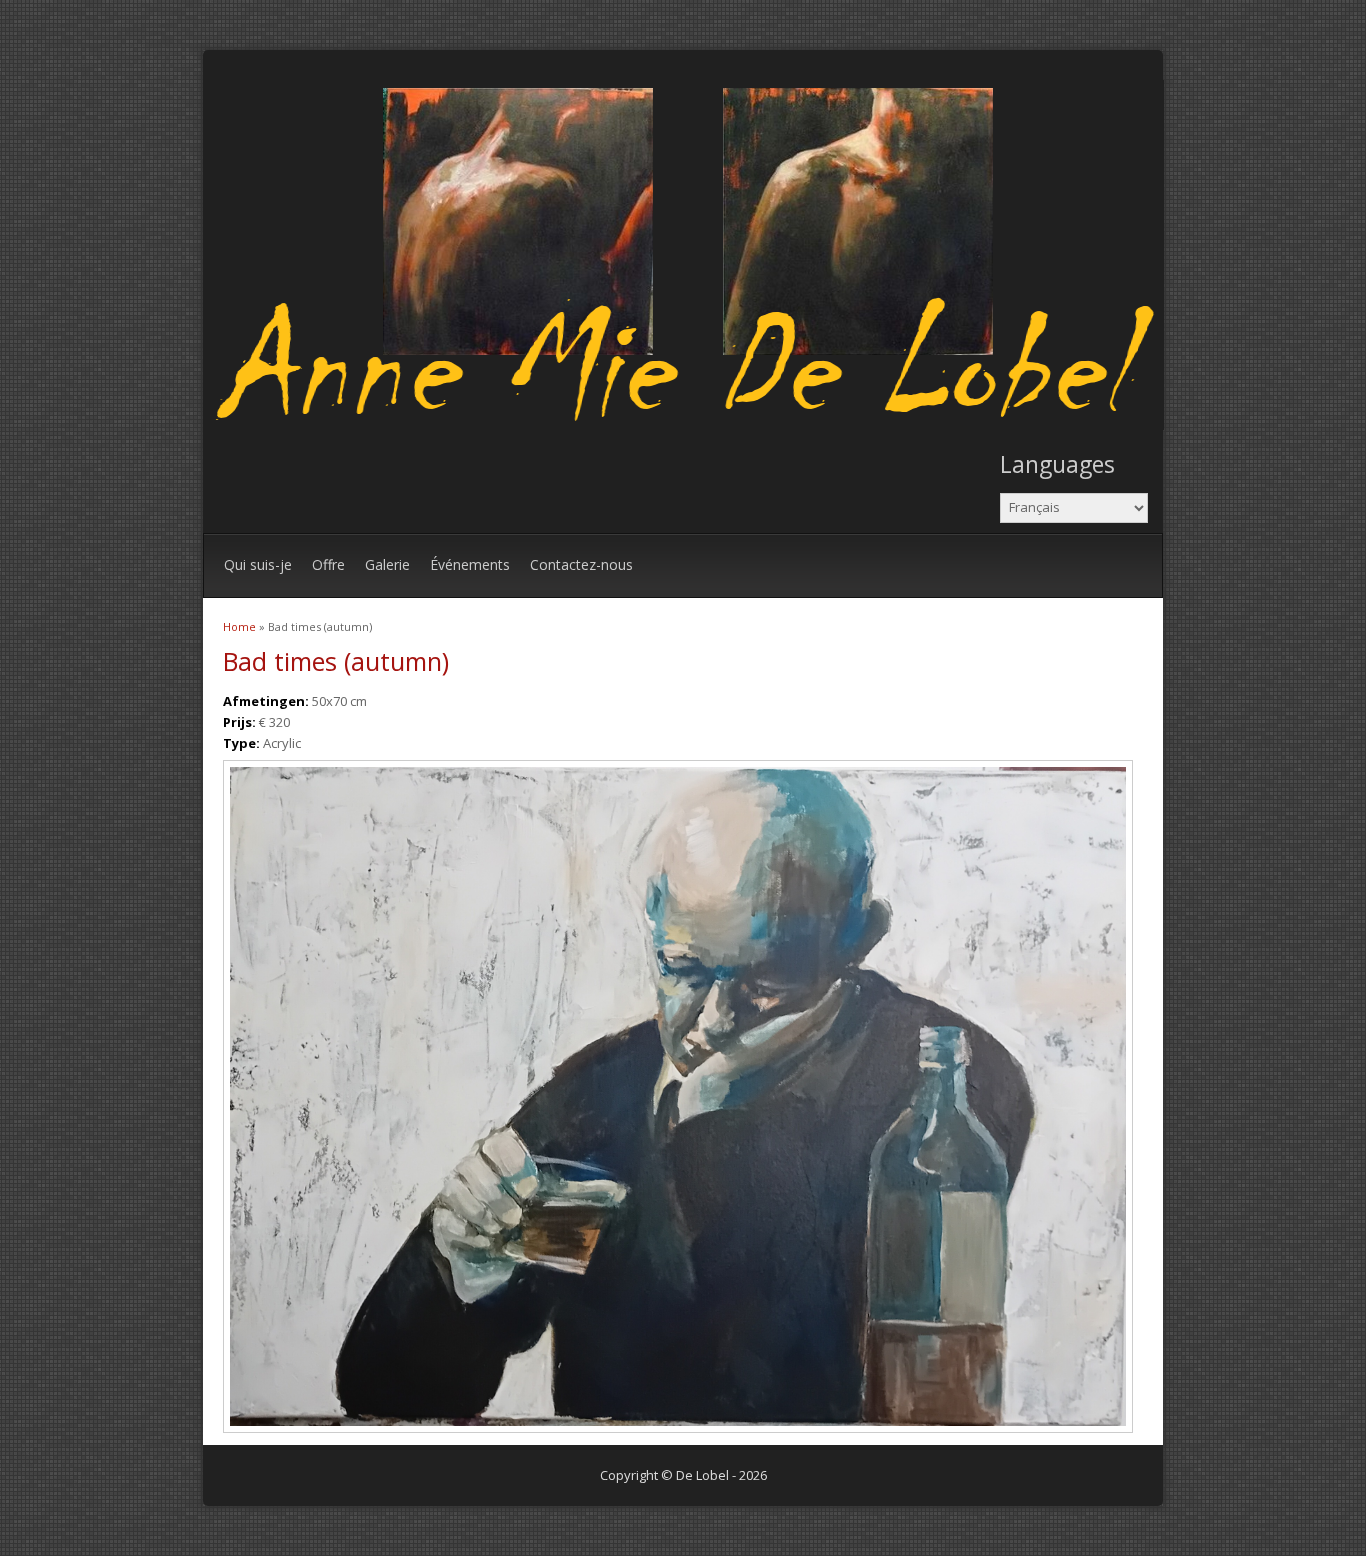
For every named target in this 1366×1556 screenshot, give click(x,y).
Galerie (387, 564)
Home (239, 626)
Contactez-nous (581, 564)
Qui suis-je (258, 564)
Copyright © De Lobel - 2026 (683, 1475)
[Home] (688, 425)
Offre (328, 564)
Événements (470, 564)
